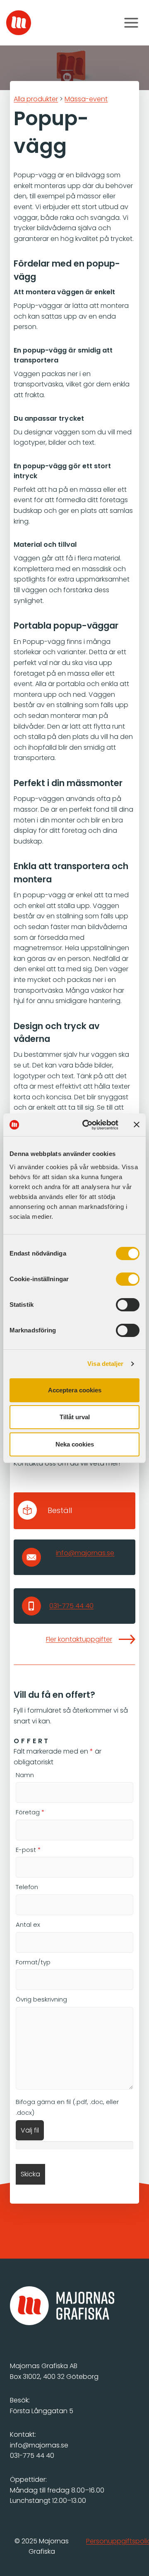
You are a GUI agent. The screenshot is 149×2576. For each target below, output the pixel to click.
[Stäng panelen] (137, 1125)
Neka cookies (75, 1444)
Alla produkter (36, 99)
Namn (25, 1775)
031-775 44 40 (71, 1606)
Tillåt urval (75, 1417)
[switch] (128, 1279)
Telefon (27, 1887)
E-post (28, 1850)
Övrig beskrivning (41, 1999)
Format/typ (33, 1962)
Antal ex (28, 1924)
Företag (30, 1812)
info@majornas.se (85, 1553)
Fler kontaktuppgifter (79, 1639)
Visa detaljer (105, 1364)
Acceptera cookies (75, 1390)
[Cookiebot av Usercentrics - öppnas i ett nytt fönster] (87, 1125)
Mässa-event (86, 99)
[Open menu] (131, 23)
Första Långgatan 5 (42, 2411)
